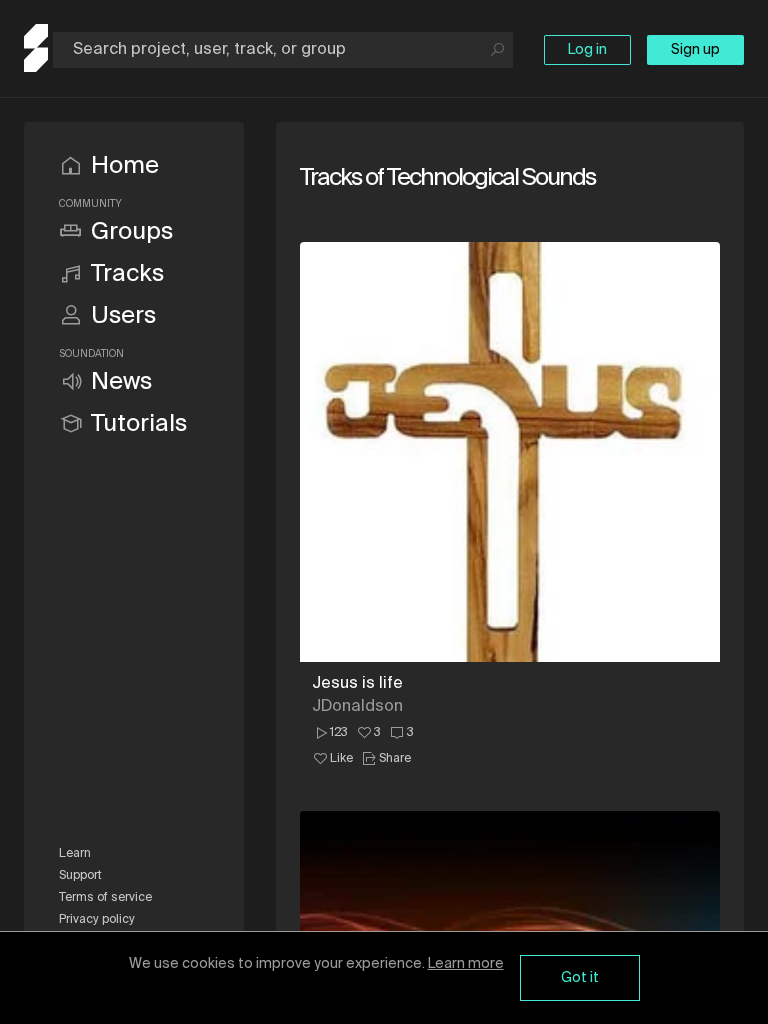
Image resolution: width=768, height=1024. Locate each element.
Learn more (466, 964)
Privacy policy (97, 920)
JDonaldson (357, 707)
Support (80, 876)
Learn (75, 854)
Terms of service (105, 898)
